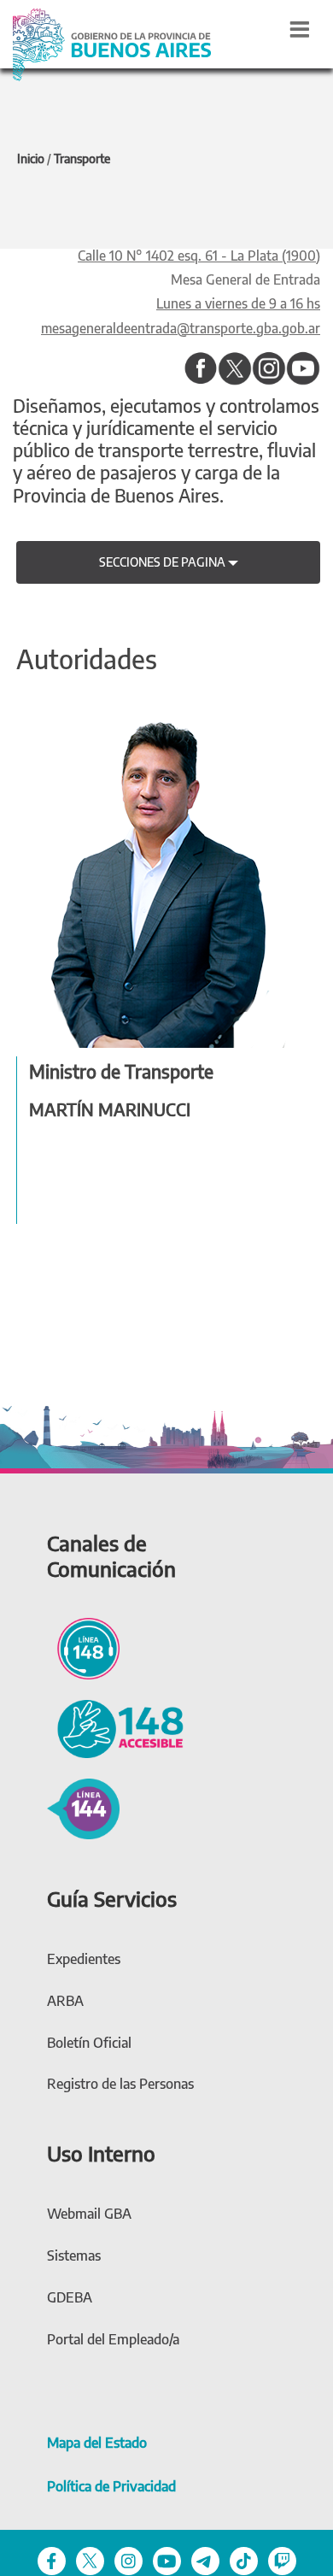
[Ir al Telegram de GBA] (205, 2560)
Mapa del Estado (97, 2443)
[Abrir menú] (300, 29)
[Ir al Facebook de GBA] (52, 2560)
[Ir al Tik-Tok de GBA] (244, 2560)
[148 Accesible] (115, 1727)
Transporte (82, 159)
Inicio (31, 159)
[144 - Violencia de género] (83, 1807)
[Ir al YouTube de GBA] (167, 2560)
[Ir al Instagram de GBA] (129, 2560)
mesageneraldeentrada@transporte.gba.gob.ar (181, 328)
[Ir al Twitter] (235, 368)
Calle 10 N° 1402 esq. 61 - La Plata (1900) (199, 255)
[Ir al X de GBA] (90, 2560)
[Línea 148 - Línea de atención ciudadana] (83, 1646)
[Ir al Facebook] (201, 368)
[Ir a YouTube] (303, 368)
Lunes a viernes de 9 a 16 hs (238, 303)
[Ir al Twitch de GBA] (282, 2560)
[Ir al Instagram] (269, 368)
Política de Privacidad (111, 2486)
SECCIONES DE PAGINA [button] (164, 562)
